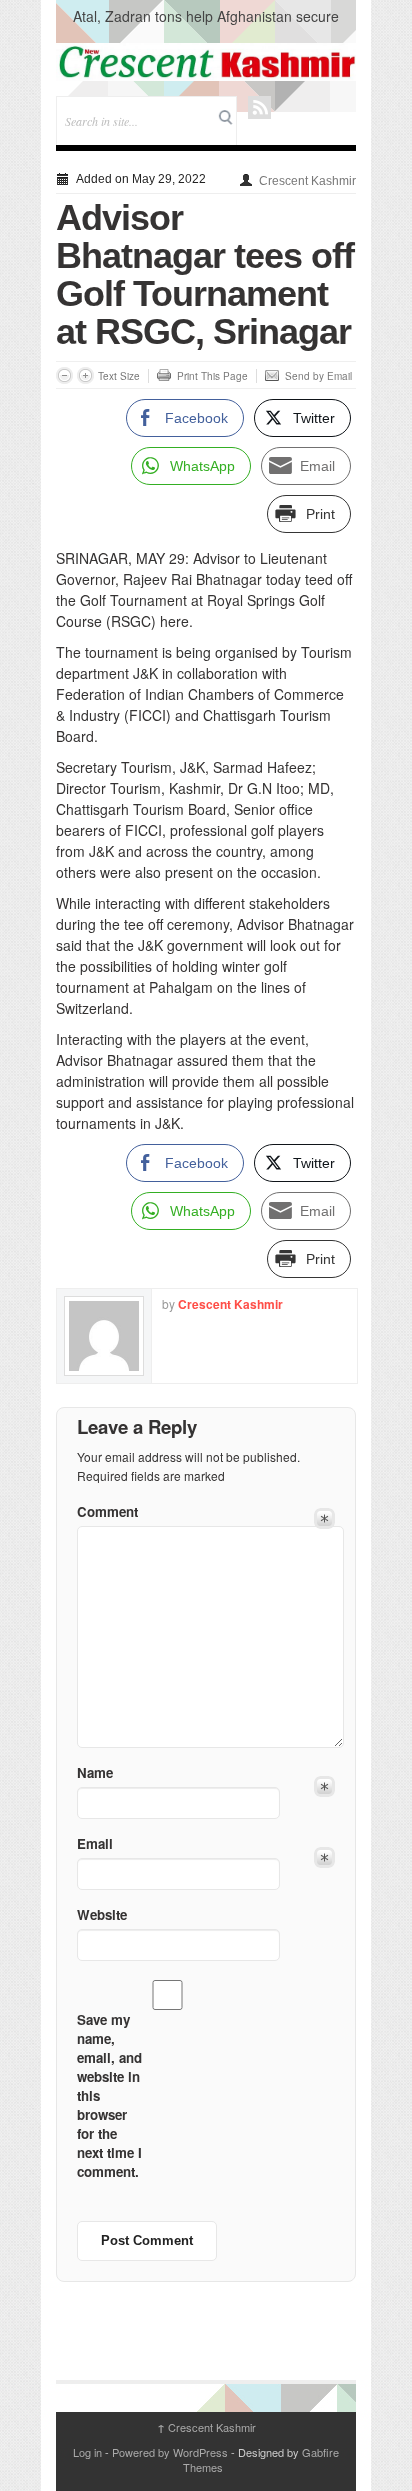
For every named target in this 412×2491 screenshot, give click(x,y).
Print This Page (212, 376)
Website (102, 1914)
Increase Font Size (85, 375)
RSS (259, 107)
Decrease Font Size (64, 375)
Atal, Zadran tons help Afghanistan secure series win (206, 26)
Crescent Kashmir (307, 181)
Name (95, 1772)
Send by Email (318, 376)
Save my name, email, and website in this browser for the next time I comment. (109, 2095)
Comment (107, 1511)
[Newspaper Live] (206, 62)
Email (95, 1843)
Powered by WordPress (170, 2452)
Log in (87, 2452)
